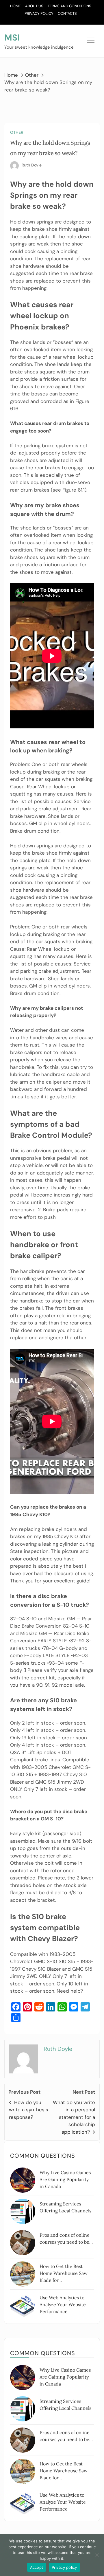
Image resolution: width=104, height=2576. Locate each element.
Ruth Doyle (32, 165)
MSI (12, 37)
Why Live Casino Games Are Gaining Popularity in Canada (65, 2179)
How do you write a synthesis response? (29, 2110)
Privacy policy (64, 2567)
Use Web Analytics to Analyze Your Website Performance (63, 2304)
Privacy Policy (39, 13)
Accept (37, 2567)
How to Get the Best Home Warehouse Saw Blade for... (64, 2273)
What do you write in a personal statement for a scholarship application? (74, 2117)
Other (17, 132)
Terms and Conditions (69, 6)
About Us (34, 6)
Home (15, 6)
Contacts (67, 13)
